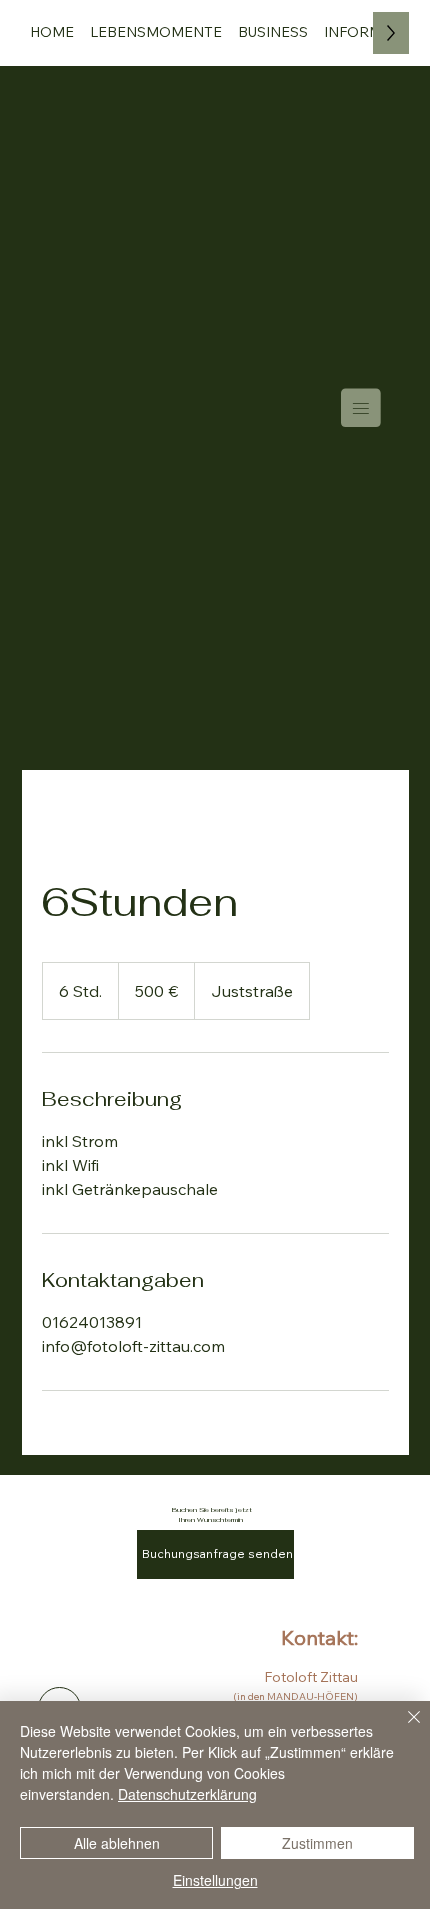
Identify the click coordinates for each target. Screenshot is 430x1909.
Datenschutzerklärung (187, 1794)
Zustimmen (317, 1843)
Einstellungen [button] (215, 1880)
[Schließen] (402, 1729)
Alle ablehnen (117, 1843)
